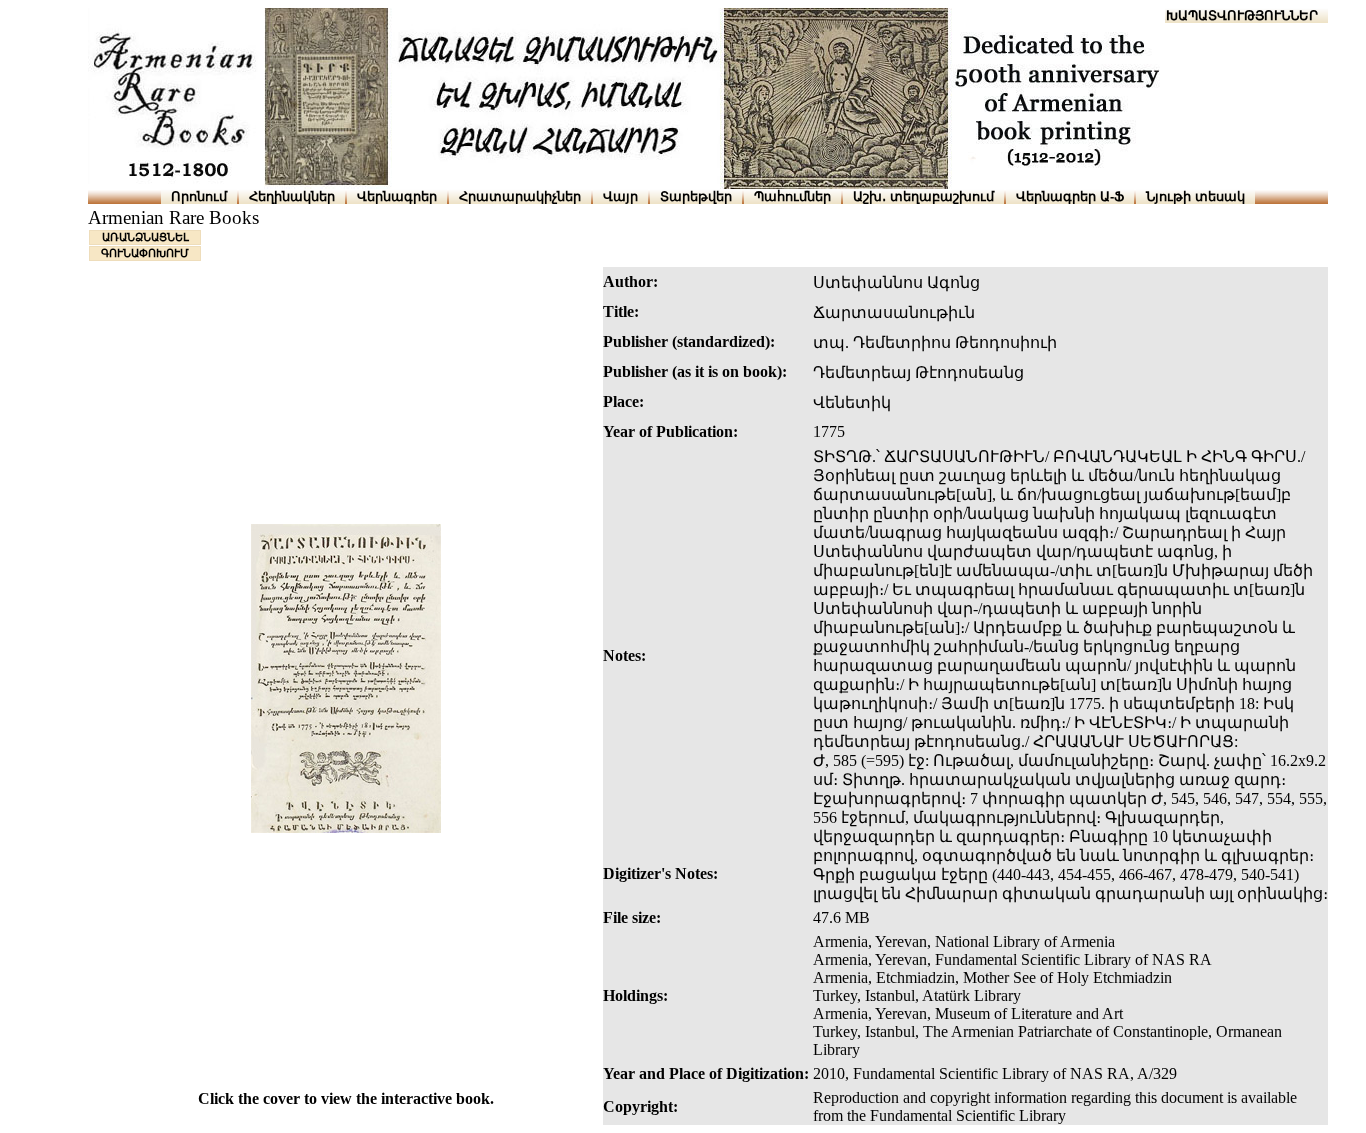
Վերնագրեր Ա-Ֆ (1070, 196)
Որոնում (199, 196)
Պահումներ (792, 196)
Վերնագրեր (397, 196)
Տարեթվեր (696, 196)
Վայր (620, 196)
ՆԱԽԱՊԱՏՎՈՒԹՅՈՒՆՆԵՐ (1232, 15)
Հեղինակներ (292, 196)
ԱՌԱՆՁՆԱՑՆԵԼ (145, 237)
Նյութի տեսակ (1195, 196)
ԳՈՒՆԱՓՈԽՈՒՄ (145, 253)
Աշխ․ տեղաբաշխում (923, 196)
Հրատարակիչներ (520, 196)
